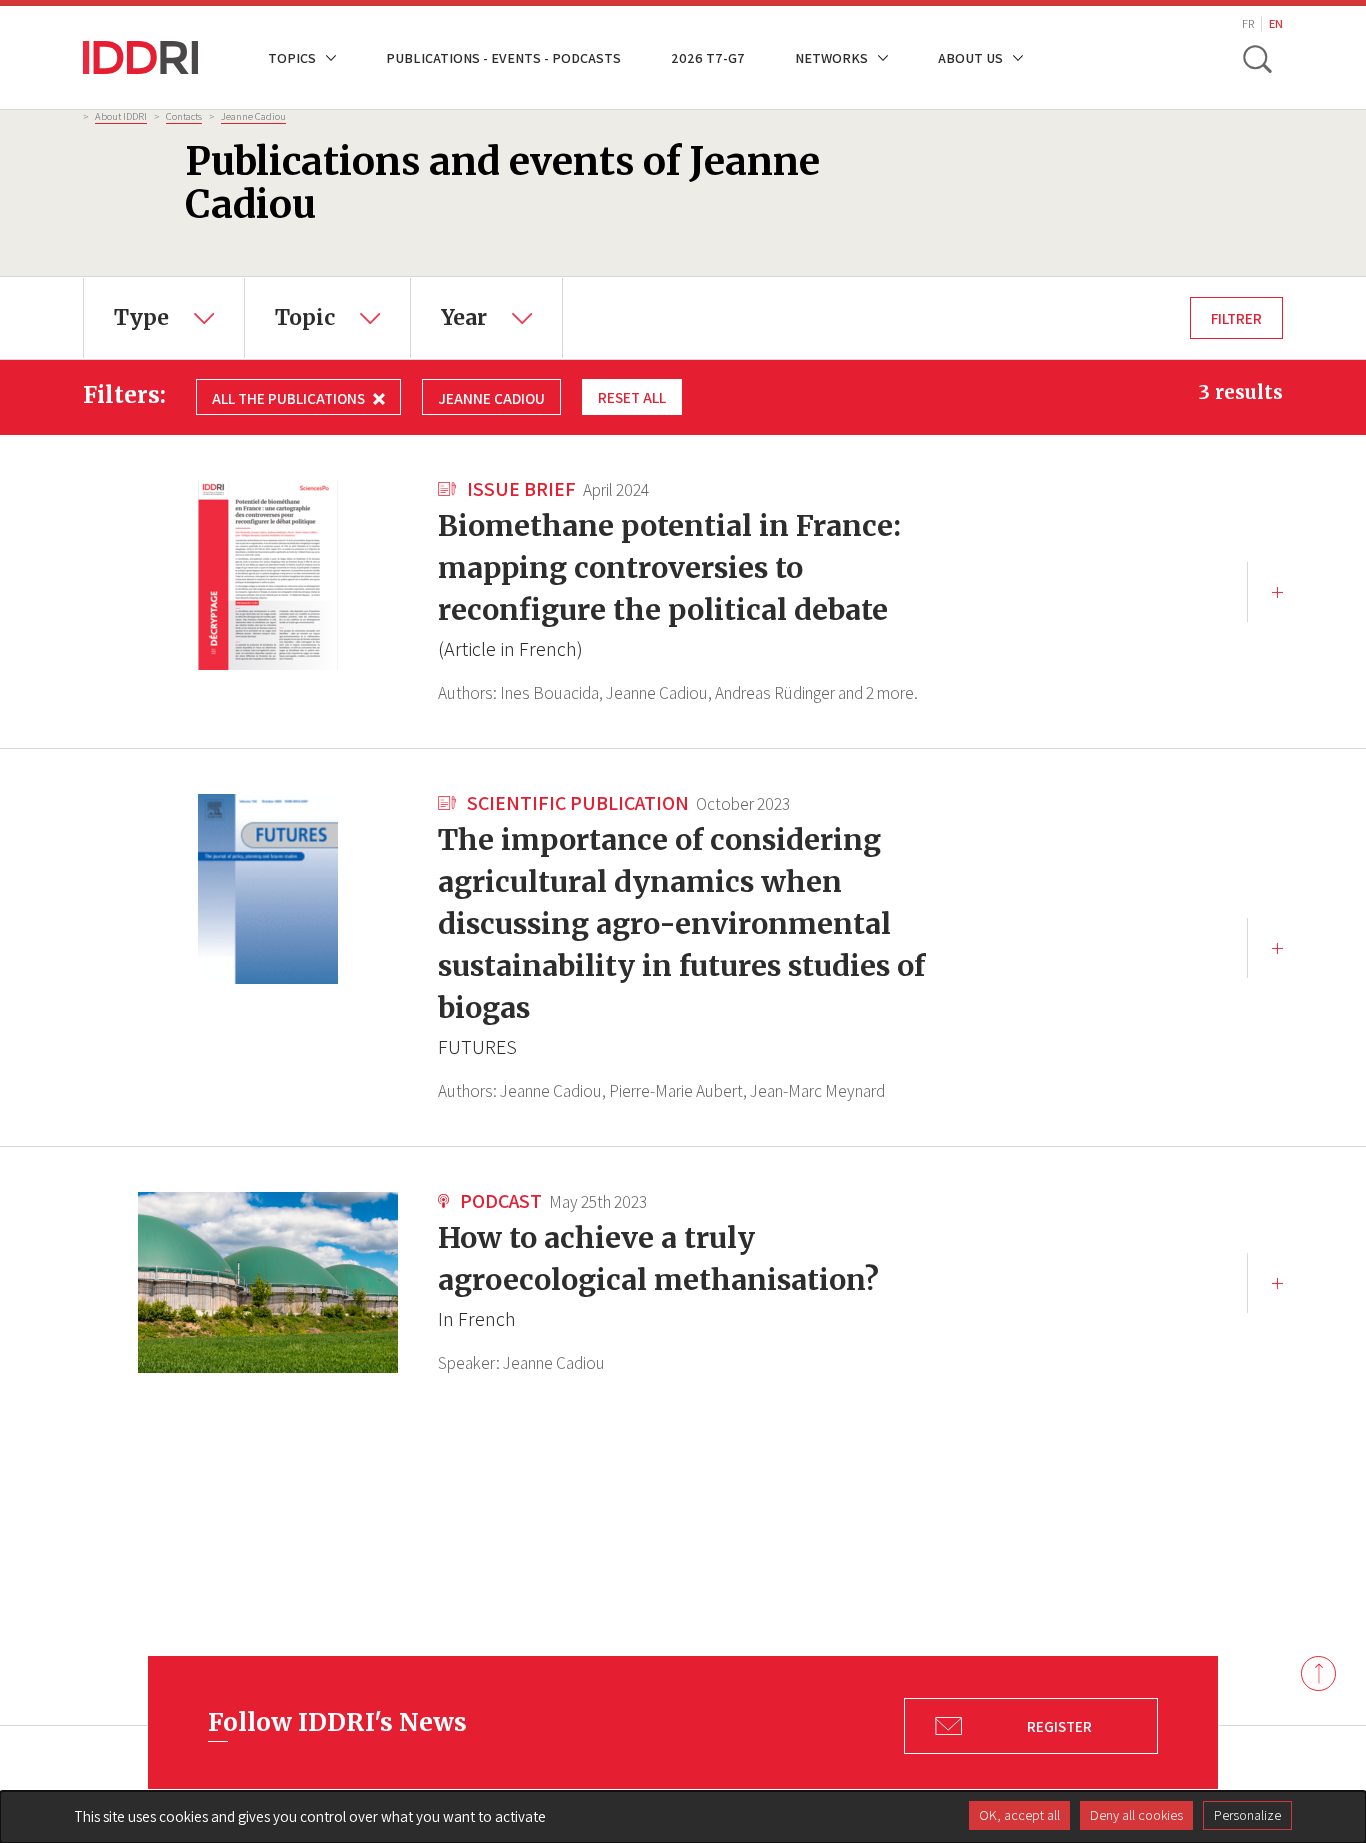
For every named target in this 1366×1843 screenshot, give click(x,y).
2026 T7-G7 (708, 57)
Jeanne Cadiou (253, 116)
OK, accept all (1019, 1815)
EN (1276, 23)
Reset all (632, 397)
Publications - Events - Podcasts (503, 57)
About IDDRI (121, 116)
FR (1248, 23)
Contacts (184, 116)
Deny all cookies (1136, 1815)
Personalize (1247, 1815)
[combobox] (164, 318)
